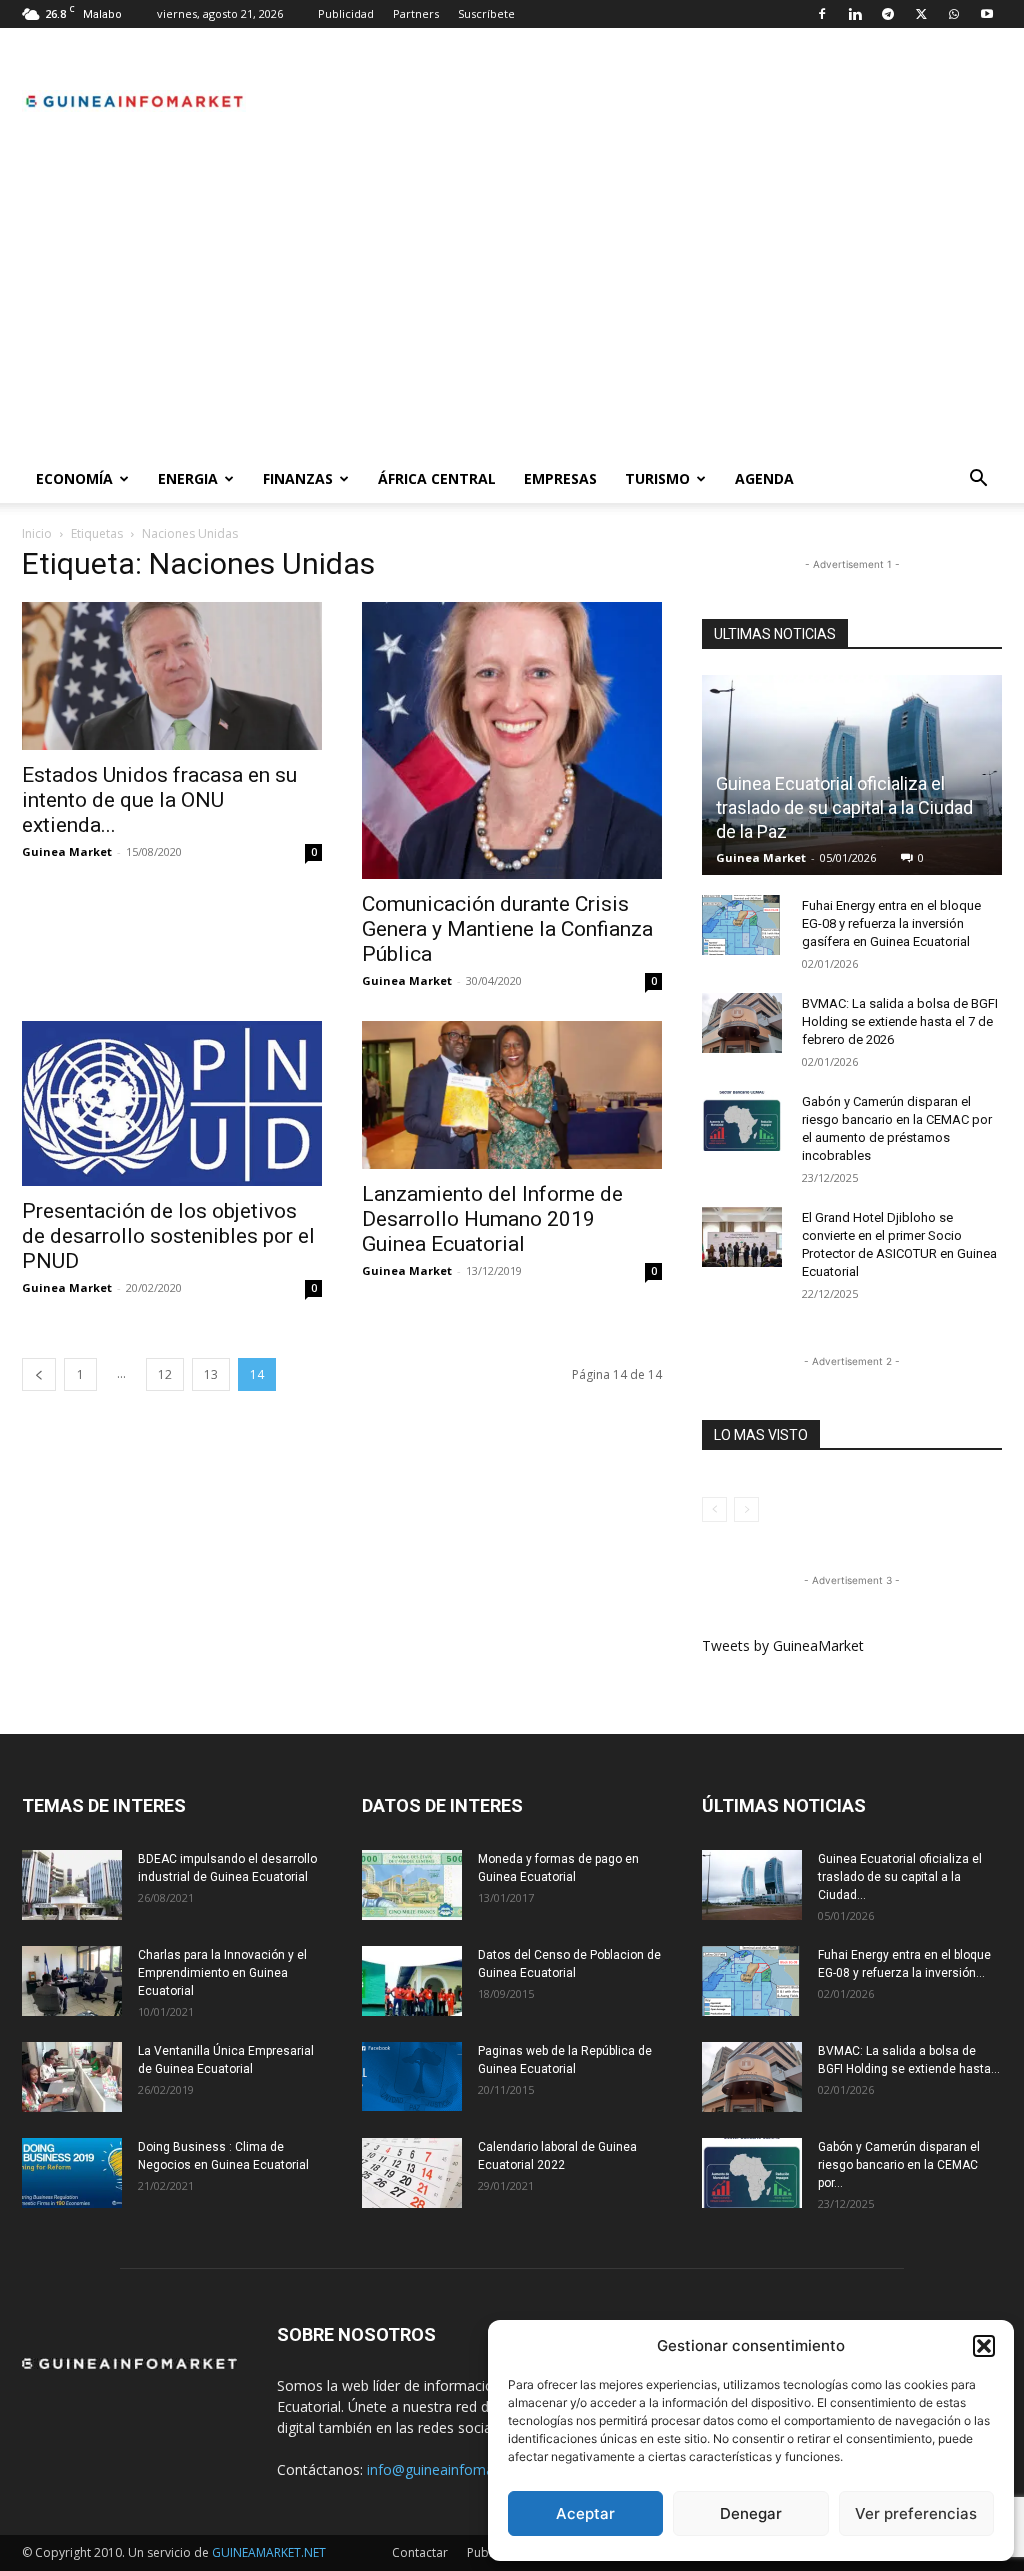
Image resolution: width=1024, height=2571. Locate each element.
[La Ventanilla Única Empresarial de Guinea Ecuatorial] (72, 2077)
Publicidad (346, 13)
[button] (984, 2346)
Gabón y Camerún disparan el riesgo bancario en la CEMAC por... (899, 2165)
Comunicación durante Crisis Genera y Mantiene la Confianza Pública (507, 929)
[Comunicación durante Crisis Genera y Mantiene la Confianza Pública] (512, 740)
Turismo (657, 478)
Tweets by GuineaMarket (783, 1645)
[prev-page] (39, 1374)
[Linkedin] (855, 14)
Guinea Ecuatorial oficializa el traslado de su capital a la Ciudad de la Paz (844, 807)
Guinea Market (67, 851)
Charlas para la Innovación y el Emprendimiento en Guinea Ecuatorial (222, 1973)
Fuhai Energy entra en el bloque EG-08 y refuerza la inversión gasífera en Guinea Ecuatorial (891, 923)
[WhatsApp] (954, 14)
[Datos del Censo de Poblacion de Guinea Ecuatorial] (412, 1981)
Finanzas (298, 478)
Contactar (420, 2552)
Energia (188, 478)
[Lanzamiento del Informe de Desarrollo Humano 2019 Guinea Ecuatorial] (512, 1095)
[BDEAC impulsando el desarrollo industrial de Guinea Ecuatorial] (72, 1885)
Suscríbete (486, 13)
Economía (74, 478)
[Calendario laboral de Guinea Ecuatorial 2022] (412, 2173)
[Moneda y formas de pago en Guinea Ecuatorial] (412, 1885)
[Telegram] (888, 14)
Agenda (764, 478)
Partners (416, 13)
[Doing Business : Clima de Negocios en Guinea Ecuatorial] (72, 2173)
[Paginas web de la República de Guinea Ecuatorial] (412, 2076)
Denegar (751, 2513)
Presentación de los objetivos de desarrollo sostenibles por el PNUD (168, 1236)
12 (165, 1374)
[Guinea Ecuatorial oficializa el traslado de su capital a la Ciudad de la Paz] (752, 1885)
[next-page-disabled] (746, 1509)
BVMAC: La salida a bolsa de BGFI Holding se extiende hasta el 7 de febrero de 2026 (900, 1021)
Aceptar (585, 2513)
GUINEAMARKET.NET (269, 2552)
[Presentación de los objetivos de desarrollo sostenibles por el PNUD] (172, 1104)
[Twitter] (921, 14)
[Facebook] (822, 14)
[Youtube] (987, 14)
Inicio (37, 533)
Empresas (560, 478)
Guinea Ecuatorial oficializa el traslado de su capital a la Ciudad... (900, 1877)
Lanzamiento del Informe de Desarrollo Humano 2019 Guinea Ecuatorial (492, 1219)
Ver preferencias (916, 2513)
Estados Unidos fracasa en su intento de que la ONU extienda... (159, 800)
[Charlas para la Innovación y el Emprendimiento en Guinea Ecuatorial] (72, 1981)
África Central (437, 478)
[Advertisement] (512, 305)
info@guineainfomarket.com (459, 2469)
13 (211, 1374)
